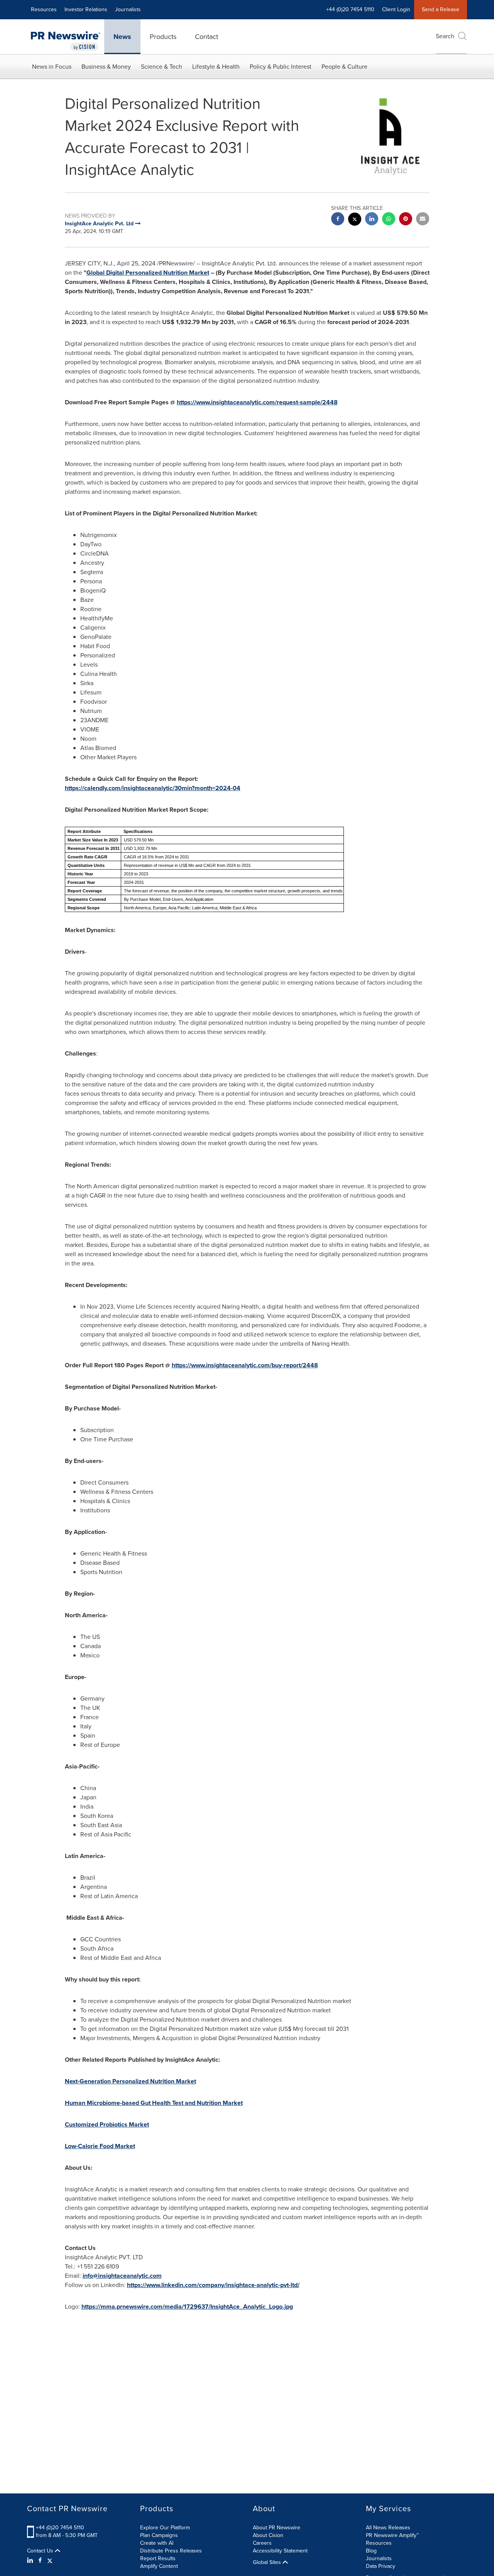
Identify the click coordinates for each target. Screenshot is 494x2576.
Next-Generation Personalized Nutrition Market (130, 2081)
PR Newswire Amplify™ (392, 2535)
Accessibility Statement (280, 2551)
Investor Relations (86, 9)
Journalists (128, 9)
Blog (371, 2551)
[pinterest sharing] (406, 220)
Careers (262, 2543)
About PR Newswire (277, 2528)
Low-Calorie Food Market (100, 2146)
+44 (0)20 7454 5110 (60, 2528)
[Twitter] (50, 2561)
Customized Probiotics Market (107, 2124)
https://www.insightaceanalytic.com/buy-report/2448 (245, 1365)
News (122, 37)
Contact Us (41, 2551)
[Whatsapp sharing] (389, 220)
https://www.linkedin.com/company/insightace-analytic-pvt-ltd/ (213, 2285)
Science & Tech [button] (162, 67)
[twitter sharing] (355, 220)
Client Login (396, 9)
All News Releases (388, 2528)
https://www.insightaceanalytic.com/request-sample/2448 (257, 402)
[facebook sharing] (338, 220)
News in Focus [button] (52, 67)
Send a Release (441, 9)
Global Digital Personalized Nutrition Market (148, 273)
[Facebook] (40, 2561)
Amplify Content (159, 2566)
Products (163, 37)
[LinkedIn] (31, 2561)
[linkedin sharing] (372, 220)
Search (445, 36)
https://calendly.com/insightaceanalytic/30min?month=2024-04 (153, 788)
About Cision (268, 2535)
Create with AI (157, 2543)
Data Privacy (381, 2566)
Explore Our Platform (165, 2528)
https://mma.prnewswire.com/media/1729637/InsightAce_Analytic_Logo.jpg (187, 2307)
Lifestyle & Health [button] (216, 67)
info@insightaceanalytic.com (122, 2276)
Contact (206, 37)
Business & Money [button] (106, 67)
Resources (44, 9)
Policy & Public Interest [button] (281, 67)
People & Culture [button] (344, 67)
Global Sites (268, 2562)
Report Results (158, 2558)
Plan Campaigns (159, 2535)
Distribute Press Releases (171, 2551)
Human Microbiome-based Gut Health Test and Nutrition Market (154, 2103)
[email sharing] (423, 220)
